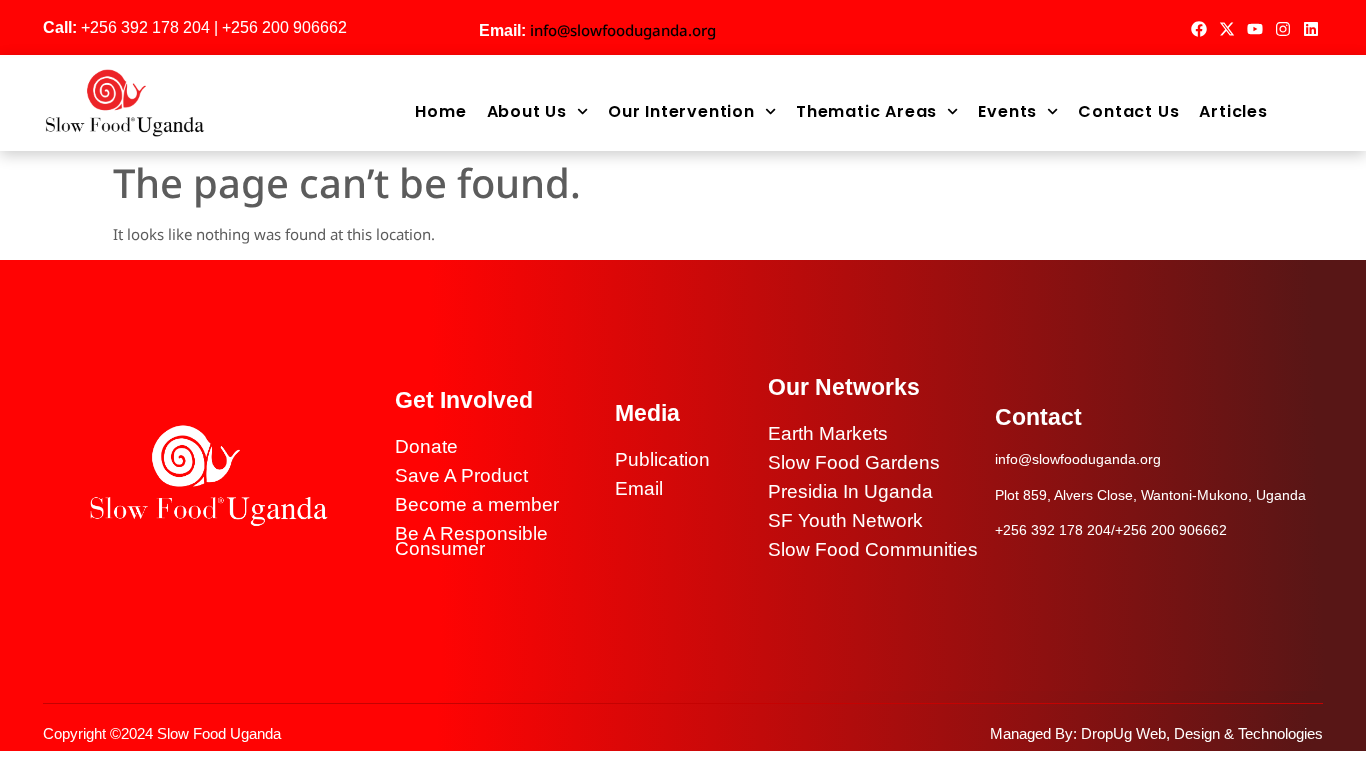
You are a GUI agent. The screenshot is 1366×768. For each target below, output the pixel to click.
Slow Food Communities (873, 549)
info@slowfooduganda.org (623, 30)
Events (1007, 112)
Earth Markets (828, 433)
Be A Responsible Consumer (471, 541)
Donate (426, 446)
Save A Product (461, 475)
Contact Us (1128, 112)
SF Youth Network (845, 520)
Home (440, 112)
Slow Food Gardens (854, 462)
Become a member (477, 504)
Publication (662, 459)
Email (639, 488)
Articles (1233, 112)
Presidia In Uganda (850, 491)
